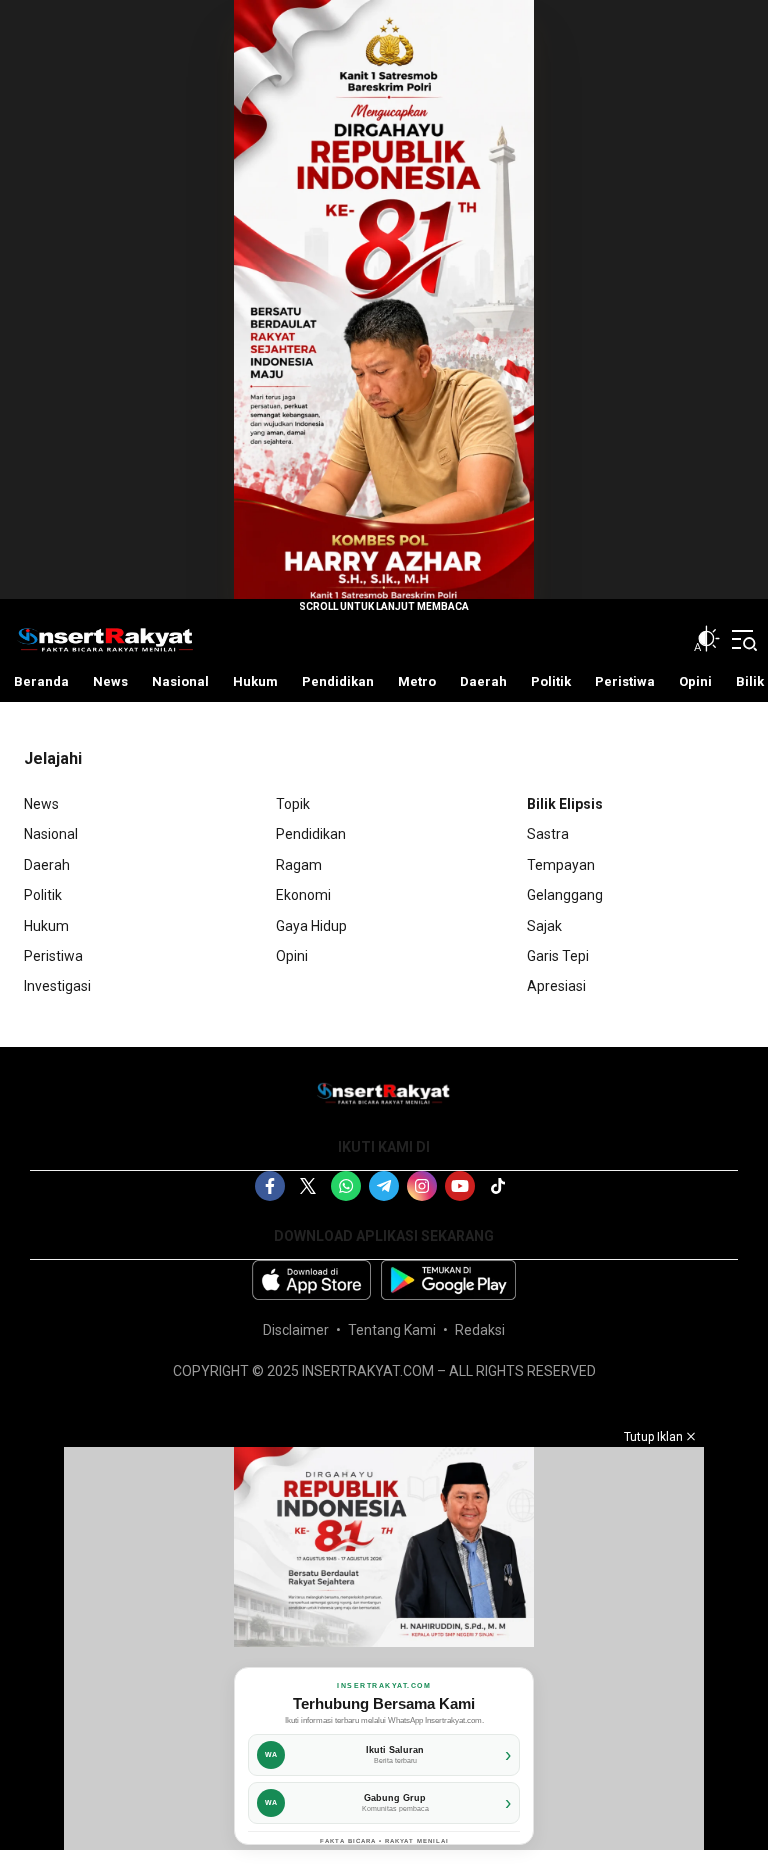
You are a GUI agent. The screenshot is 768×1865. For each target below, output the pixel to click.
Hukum (46, 926)
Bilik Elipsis (565, 804)
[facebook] (270, 1186)
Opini (292, 956)
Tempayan (561, 865)
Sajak (544, 926)
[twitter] (308, 1186)
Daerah (47, 865)
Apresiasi (556, 986)
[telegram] (384, 1186)
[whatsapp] (346, 1186)
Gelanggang (565, 895)
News (41, 804)
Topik (293, 804)
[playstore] (448, 1280)
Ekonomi (303, 895)
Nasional (51, 834)
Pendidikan (311, 834)
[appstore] (311, 1280)
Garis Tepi (558, 956)
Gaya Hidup (311, 926)
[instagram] (422, 1186)
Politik (43, 895)
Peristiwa (53, 956)
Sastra (548, 834)
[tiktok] (498, 1186)
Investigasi (57, 986)
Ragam (299, 865)
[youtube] (460, 1186)
